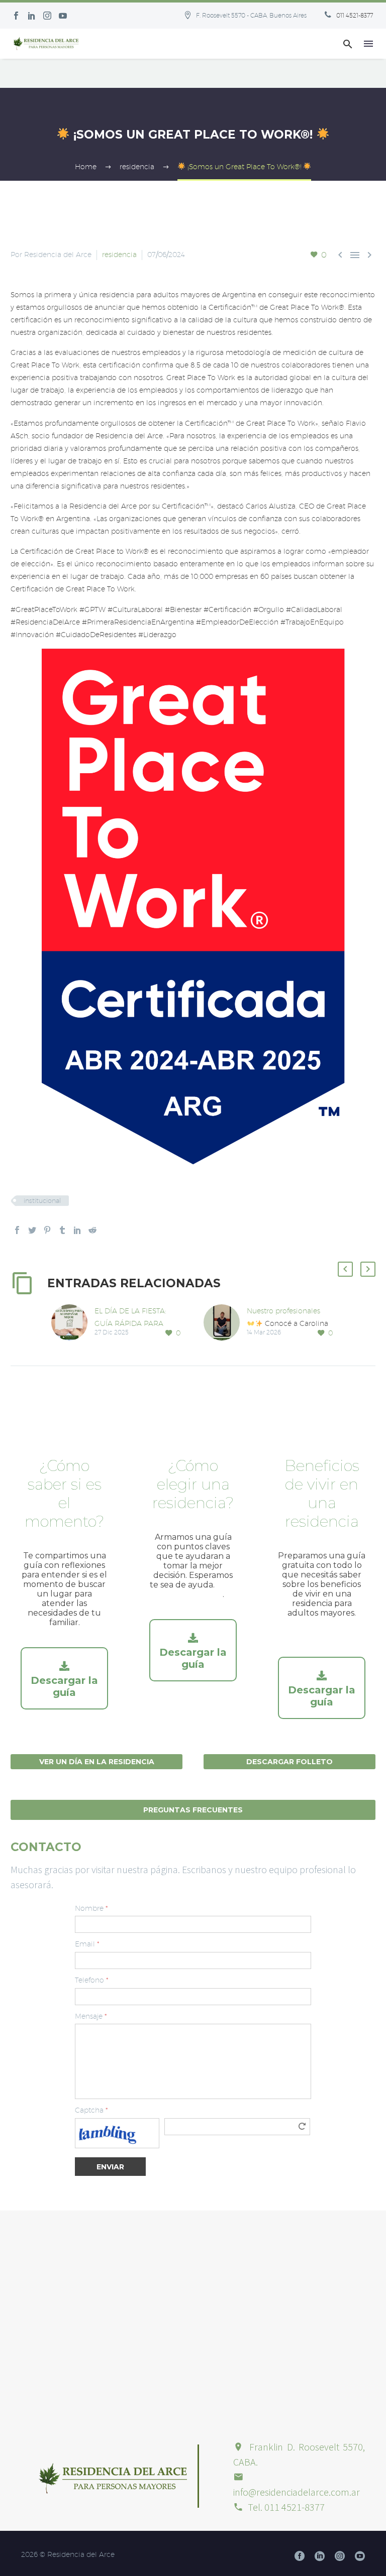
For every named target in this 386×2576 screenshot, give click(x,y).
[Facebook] (16, 16)
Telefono (91, 1980)
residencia (119, 255)
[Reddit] (92, 1230)
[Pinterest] (47, 1230)
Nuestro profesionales (283, 1311)
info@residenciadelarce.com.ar (297, 2492)
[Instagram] (47, 16)
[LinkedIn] (77, 1230)
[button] (348, 44)
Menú (368, 44)
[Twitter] (32, 1230)
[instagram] (340, 2556)
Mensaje (91, 2016)
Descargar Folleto (289, 1762)
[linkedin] (320, 2556)
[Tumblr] (62, 1230)
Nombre (91, 1908)
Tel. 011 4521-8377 (286, 2507)
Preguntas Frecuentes (193, 1810)
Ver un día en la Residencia (97, 1762)
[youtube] (360, 2556)
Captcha (91, 2110)
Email (87, 1944)
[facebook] (300, 2556)
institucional (42, 1200)
